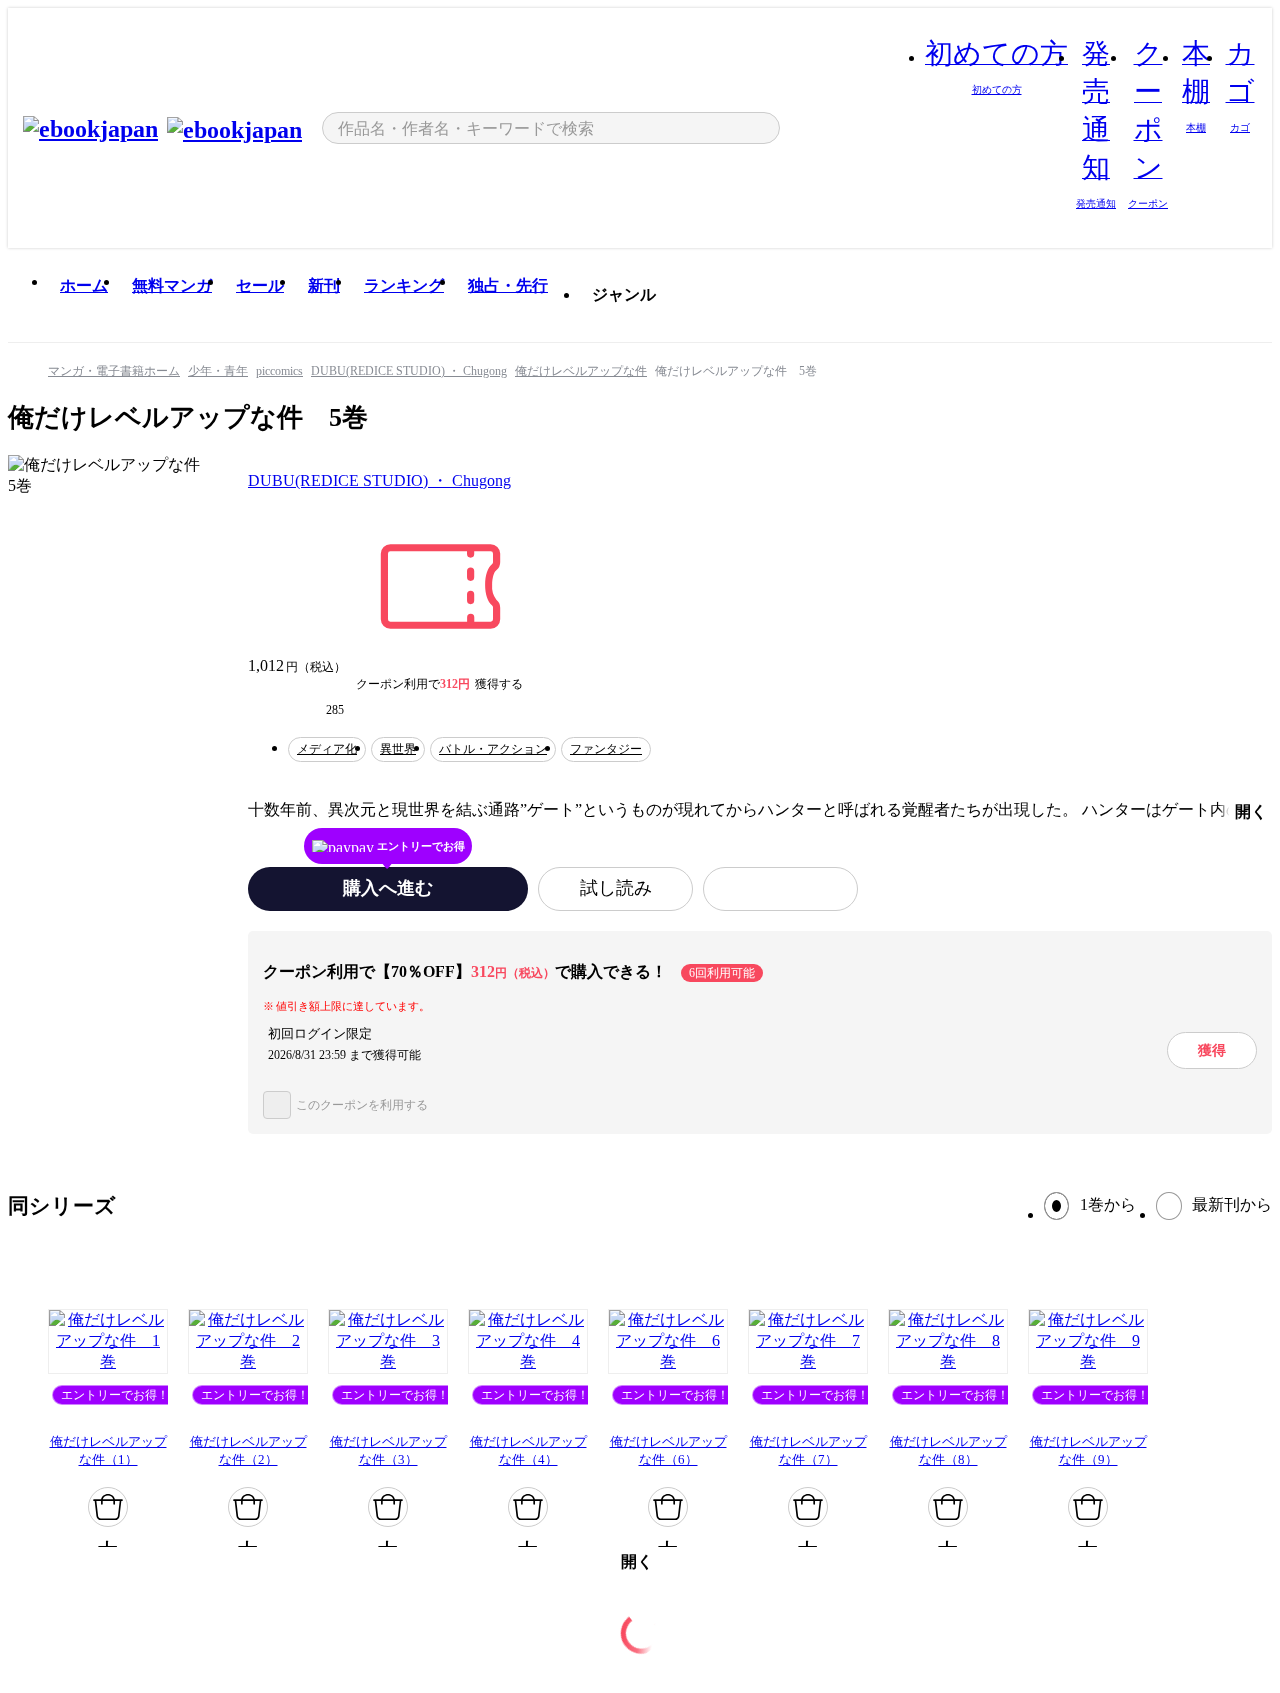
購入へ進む (388, 888)
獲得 (1212, 1050)
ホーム (84, 285)
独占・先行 (508, 285)
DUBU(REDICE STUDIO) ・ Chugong (379, 480)
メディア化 (327, 749)
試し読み (616, 888)
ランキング (404, 285)
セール (260, 285)
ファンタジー (606, 749)
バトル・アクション (493, 749)
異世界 (398, 749)
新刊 (324, 285)
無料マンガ (172, 285)
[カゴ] (108, 1507)
